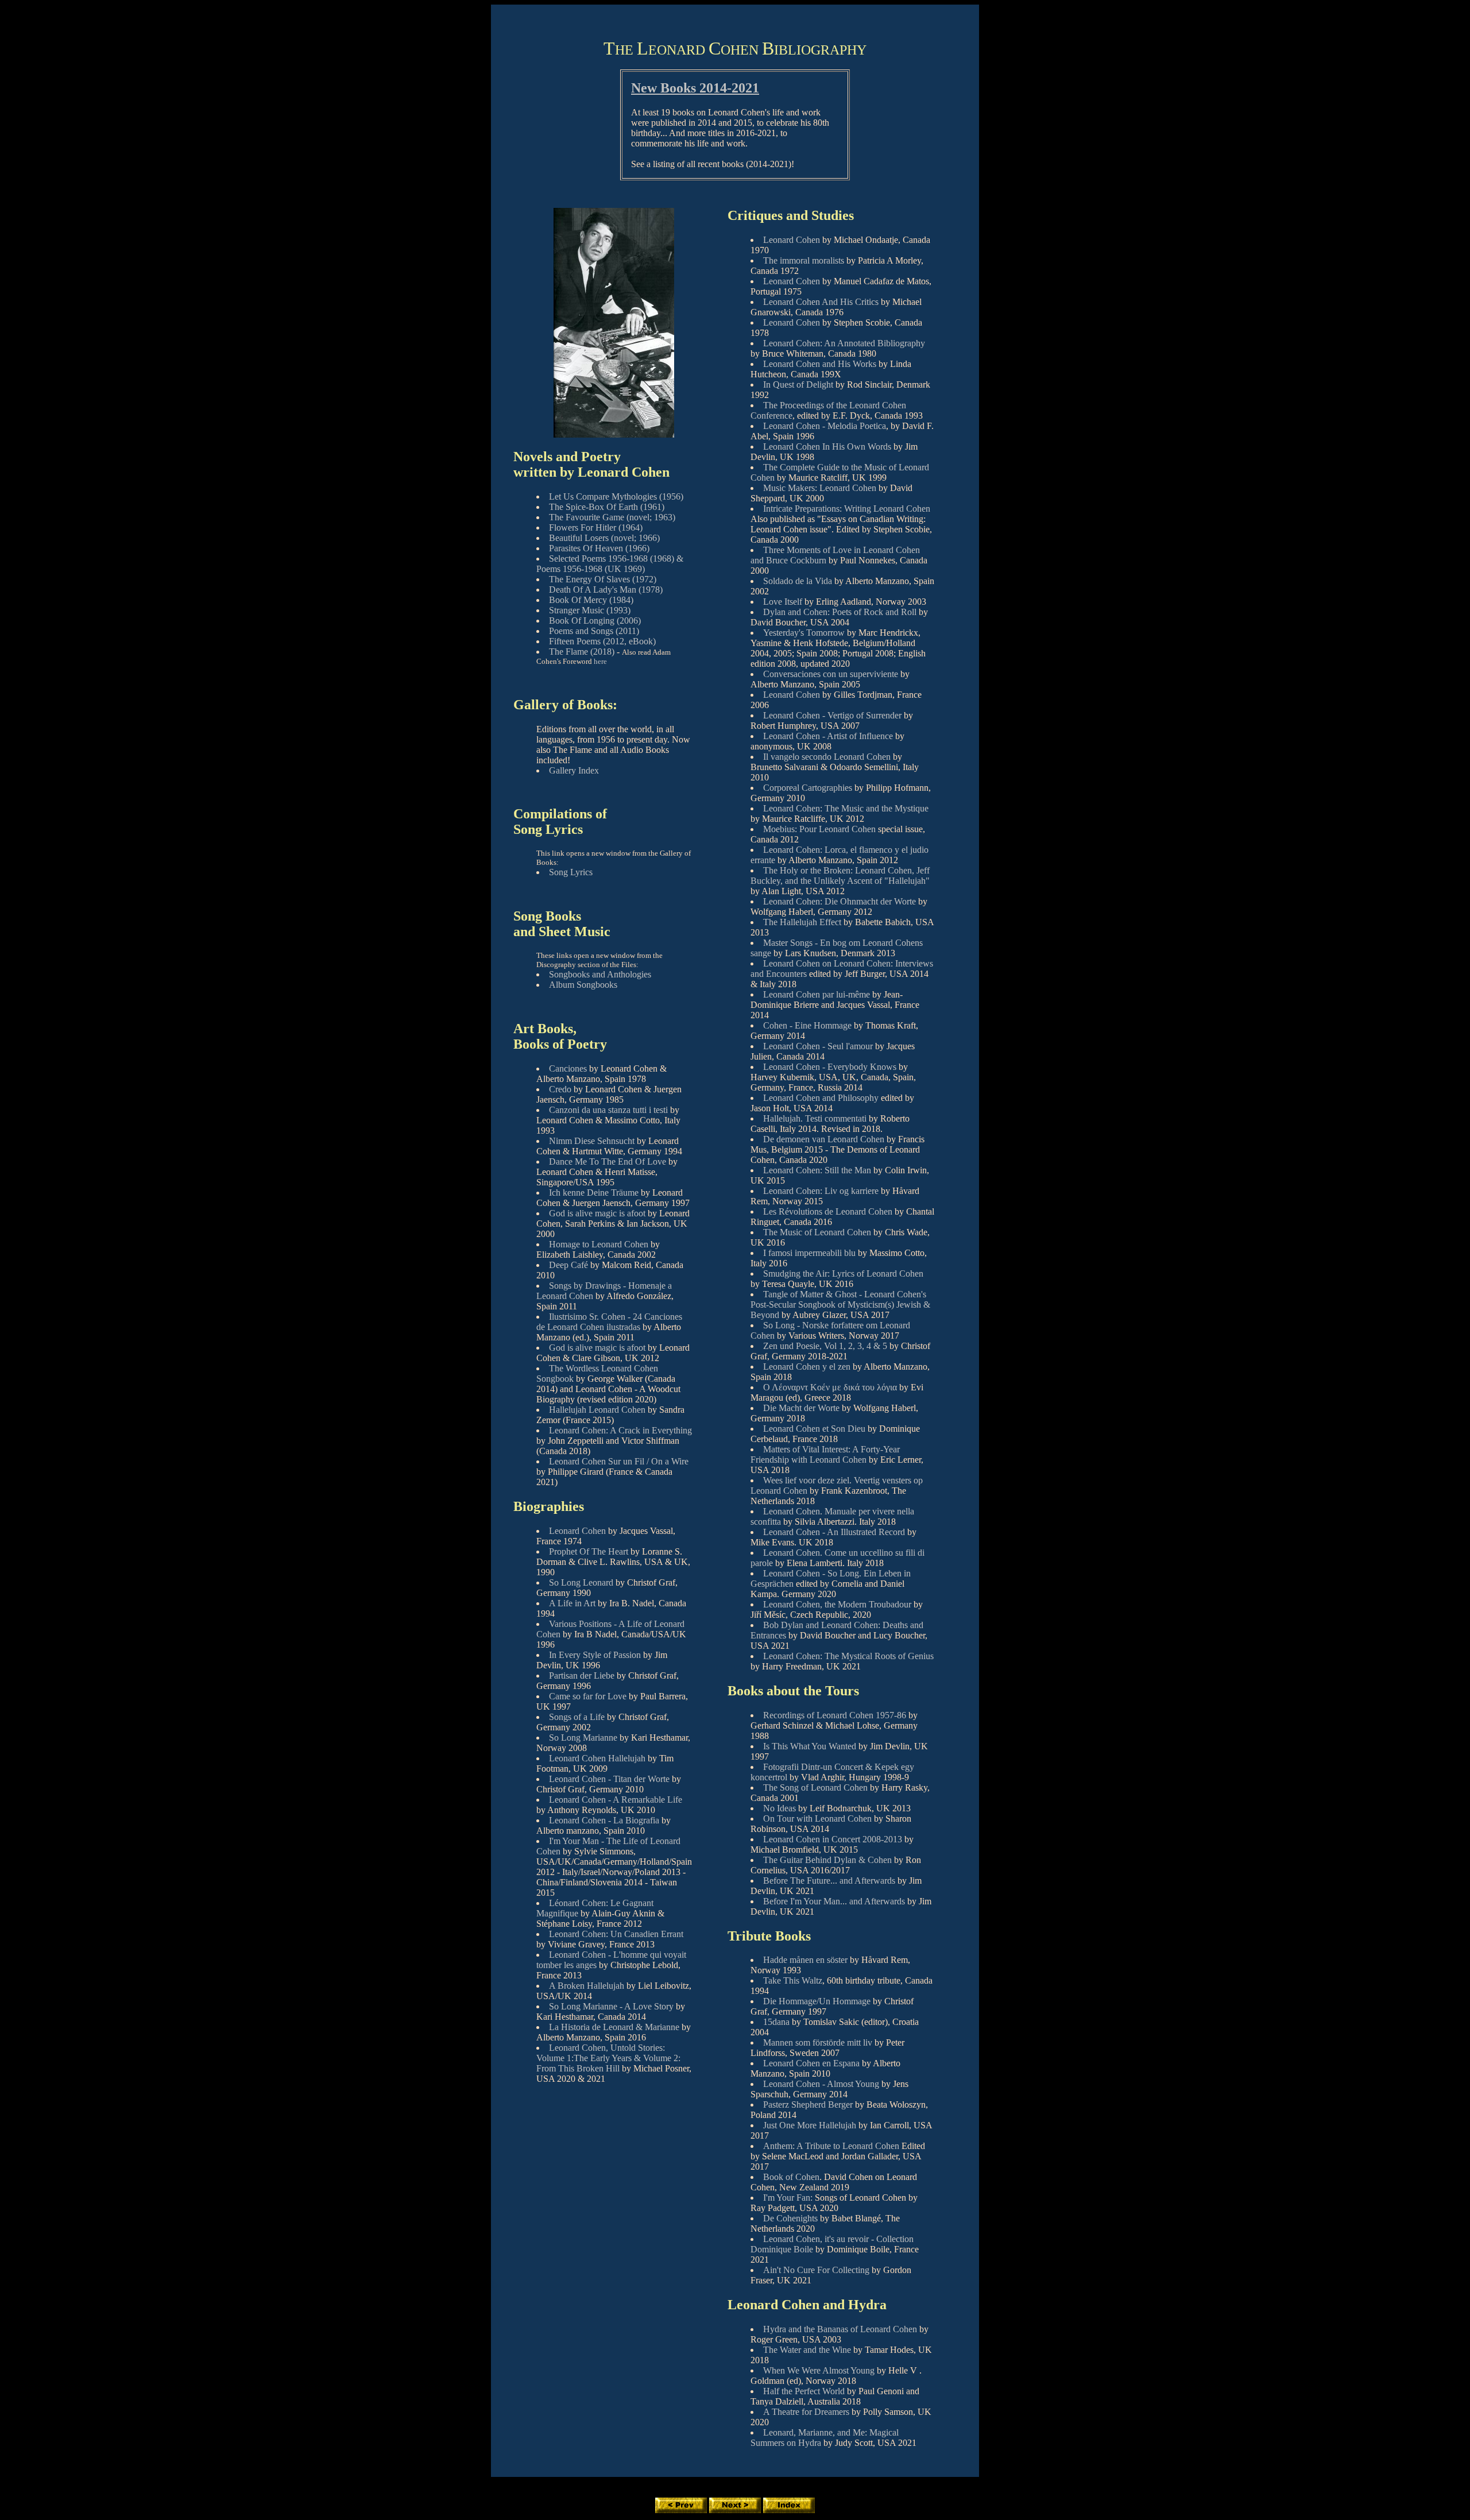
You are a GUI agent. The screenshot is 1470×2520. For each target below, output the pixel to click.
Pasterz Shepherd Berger (808, 2104)
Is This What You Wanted (810, 1746)
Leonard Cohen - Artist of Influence (828, 736)
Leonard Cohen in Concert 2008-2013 (833, 1839)
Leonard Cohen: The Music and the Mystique (846, 808)
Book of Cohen (791, 2177)
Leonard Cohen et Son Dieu (814, 1429)
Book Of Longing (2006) (595, 621)
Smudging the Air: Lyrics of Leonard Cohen (843, 1273)
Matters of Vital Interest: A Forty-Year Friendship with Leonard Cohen (825, 1454)
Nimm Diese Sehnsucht (592, 1141)
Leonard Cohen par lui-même (818, 994)
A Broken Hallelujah (587, 1986)
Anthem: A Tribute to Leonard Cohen (831, 2146)
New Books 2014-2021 (695, 88)
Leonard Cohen (577, 1531)
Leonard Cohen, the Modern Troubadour (837, 1604)
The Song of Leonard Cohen (815, 1787)
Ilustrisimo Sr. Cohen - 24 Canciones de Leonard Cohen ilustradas (609, 1322)
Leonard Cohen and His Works (820, 364)
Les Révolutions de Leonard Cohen (829, 1211)
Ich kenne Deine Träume (594, 1193)
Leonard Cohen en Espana (811, 2063)
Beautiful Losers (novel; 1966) (604, 538)
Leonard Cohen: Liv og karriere (821, 1191)
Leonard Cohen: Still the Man (817, 1170)
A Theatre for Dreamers (806, 2412)
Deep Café (568, 1265)
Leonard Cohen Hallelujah (597, 1758)
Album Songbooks (583, 985)
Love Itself (783, 602)
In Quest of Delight (798, 384)
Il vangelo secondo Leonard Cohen (827, 757)
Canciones (568, 1068)
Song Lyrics (571, 872)
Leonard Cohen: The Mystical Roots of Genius (848, 1656)
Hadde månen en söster (805, 1960)
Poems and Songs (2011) (594, 631)
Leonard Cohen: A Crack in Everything (620, 1430)
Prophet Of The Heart (589, 1551)
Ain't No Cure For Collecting (816, 2270)
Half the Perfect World (804, 2391)
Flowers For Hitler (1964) (596, 527)
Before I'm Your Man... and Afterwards (834, 1901)
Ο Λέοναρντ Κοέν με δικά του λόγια (830, 1387)
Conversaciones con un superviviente (831, 674)
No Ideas (780, 1808)
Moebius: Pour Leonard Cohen (819, 829)
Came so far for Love (588, 1696)
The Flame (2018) (582, 652)
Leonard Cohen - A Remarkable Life (616, 1800)
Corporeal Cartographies (808, 788)
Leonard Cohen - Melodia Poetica (825, 426)
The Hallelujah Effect (803, 922)
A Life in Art (572, 1603)
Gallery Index (574, 770)
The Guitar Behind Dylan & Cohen (827, 1860)
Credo (560, 1089)
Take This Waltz (793, 1980)
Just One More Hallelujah (810, 2125)
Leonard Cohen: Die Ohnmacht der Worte (841, 901)
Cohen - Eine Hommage (808, 1025)
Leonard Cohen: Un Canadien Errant (616, 1934)
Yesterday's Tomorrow (804, 633)
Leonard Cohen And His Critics (821, 302)
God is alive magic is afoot (597, 1213)
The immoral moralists (804, 260)
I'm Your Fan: (788, 2198)
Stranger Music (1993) (590, 610)
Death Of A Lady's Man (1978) (606, 590)
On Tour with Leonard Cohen (817, 1819)
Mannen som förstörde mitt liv (818, 2042)
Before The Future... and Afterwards (829, 1881)
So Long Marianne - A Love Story (611, 2006)
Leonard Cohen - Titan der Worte (609, 1779)
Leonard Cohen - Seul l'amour (819, 1046)
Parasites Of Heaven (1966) (599, 548)
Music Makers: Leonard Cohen (820, 488)
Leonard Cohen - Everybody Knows (831, 1067)
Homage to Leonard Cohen (599, 1244)
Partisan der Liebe (582, 1676)
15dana (776, 2022)
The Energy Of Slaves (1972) (603, 579)
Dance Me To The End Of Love (608, 1162)
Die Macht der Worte (801, 1408)
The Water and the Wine (807, 2350)
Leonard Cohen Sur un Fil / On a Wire (619, 1461)
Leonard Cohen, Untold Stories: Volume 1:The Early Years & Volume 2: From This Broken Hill (608, 2058)
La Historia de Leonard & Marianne (614, 2027)
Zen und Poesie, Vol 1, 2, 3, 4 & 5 (825, 1346)
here (600, 661)
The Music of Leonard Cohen (818, 1232)
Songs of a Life (577, 1717)
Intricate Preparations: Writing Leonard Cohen (847, 509)
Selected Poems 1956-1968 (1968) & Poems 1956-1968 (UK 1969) (610, 564)
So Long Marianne (583, 1738)
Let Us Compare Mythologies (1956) (616, 496)
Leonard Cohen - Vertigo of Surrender (832, 715)
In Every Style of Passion (595, 1655)
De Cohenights (790, 2218)
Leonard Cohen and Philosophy (822, 1098)
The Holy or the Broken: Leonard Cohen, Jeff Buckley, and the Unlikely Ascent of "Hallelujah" (840, 876)
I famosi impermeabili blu (811, 1253)
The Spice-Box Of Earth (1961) (607, 507)
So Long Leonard (581, 1582)
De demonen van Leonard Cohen (824, 1139)
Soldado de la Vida (798, 581)
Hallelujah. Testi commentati (816, 1118)
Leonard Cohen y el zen (807, 1367)
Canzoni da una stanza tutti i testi (608, 1110)
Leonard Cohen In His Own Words (827, 447)
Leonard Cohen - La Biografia (604, 1820)
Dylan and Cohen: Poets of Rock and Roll (840, 612)
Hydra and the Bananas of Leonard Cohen (840, 2329)
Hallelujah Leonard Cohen (598, 1410)
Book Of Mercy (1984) (591, 600)
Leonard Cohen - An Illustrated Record (835, 1532)
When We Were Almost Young (819, 2370)
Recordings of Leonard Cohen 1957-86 (835, 1715)
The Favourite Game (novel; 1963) (612, 517)
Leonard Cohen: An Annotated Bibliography (844, 343)
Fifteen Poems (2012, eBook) (602, 641)
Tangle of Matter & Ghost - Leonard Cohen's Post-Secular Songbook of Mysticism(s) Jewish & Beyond (840, 1305)
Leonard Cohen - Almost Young (821, 2084)
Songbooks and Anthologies (600, 974)
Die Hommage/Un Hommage (817, 2001)
